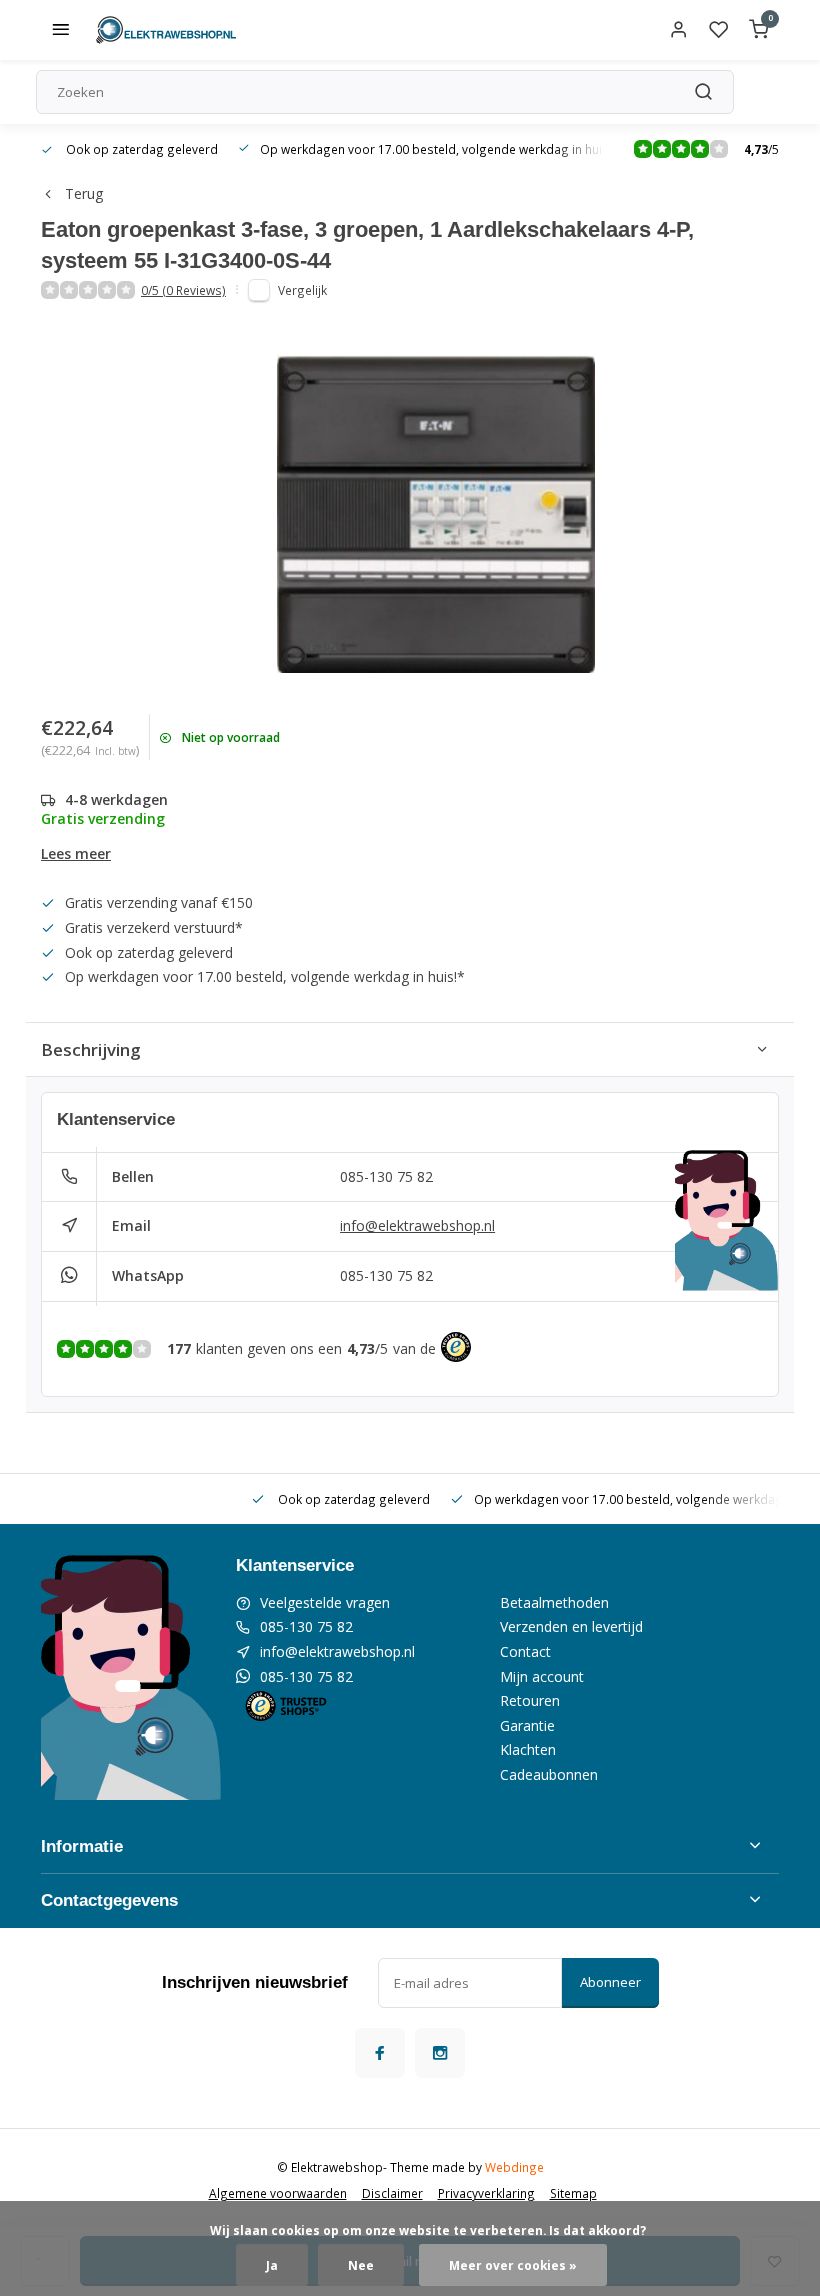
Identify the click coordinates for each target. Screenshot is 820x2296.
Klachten (528, 1749)
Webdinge (514, 2167)
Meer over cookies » (513, 2265)
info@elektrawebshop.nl (417, 1225)
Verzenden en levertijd (571, 1626)
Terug (84, 193)
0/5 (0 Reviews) (183, 290)
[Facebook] (380, 2053)
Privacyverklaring (486, 2193)
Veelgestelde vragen (325, 1602)
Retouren (530, 1700)
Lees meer (76, 853)
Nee (361, 2265)
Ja (272, 2265)
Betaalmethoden (554, 1602)
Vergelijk (302, 290)
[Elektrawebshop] (166, 30)
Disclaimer (392, 2193)
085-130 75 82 (386, 1176)
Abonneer (610, 1982)
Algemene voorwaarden (278, 2193)
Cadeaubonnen (549, 1774)
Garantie (527, 1725)
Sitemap (573, 2193)
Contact (525, 1651)
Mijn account (542, 1676)
